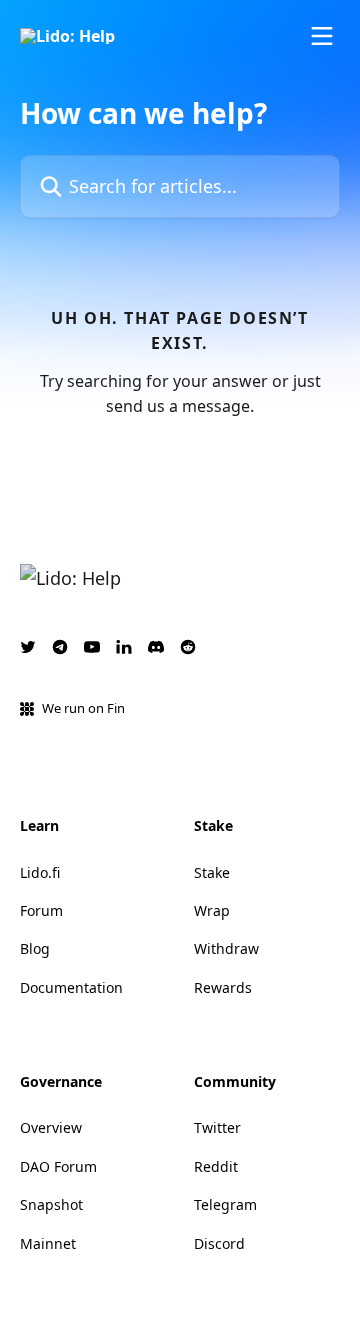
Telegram (225, 1204)
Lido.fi (40, 872)
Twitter (217, 1127)
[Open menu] (322, 36)
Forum (41, 910)
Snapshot (51, 1204)
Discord (219, 1243)
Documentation (71, 987)
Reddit (216, 1166)
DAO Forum (58, 1166)
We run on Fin (83, 708)
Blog (35, 948)
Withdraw (226, 948)
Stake (212, 872)
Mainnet (48, 1243)
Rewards (223, 987)
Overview (51, 1127)
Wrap (212, 910)
